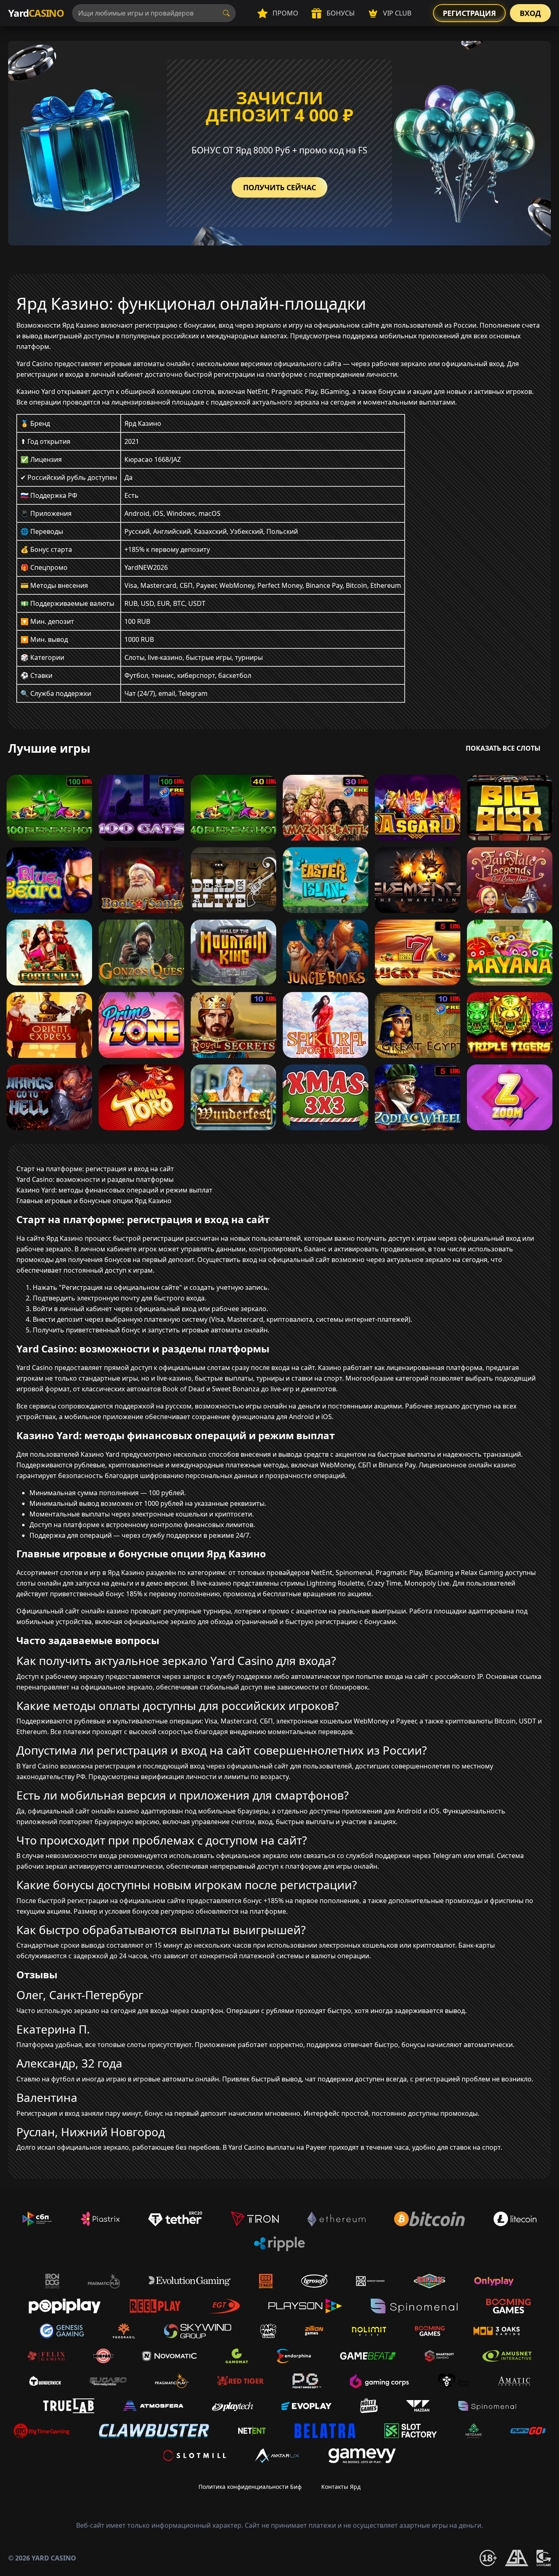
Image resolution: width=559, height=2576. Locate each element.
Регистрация (469, 13)
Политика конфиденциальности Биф (250, 2487)
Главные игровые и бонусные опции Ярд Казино (94, 1201)
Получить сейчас (279, 187)
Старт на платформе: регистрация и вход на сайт (95, 1169)
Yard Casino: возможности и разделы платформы (95, 1179)
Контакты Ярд (341, 2487)
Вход (530, 13)
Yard (36, 13)
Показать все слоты (503, 748)
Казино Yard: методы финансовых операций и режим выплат (114, 1190)
